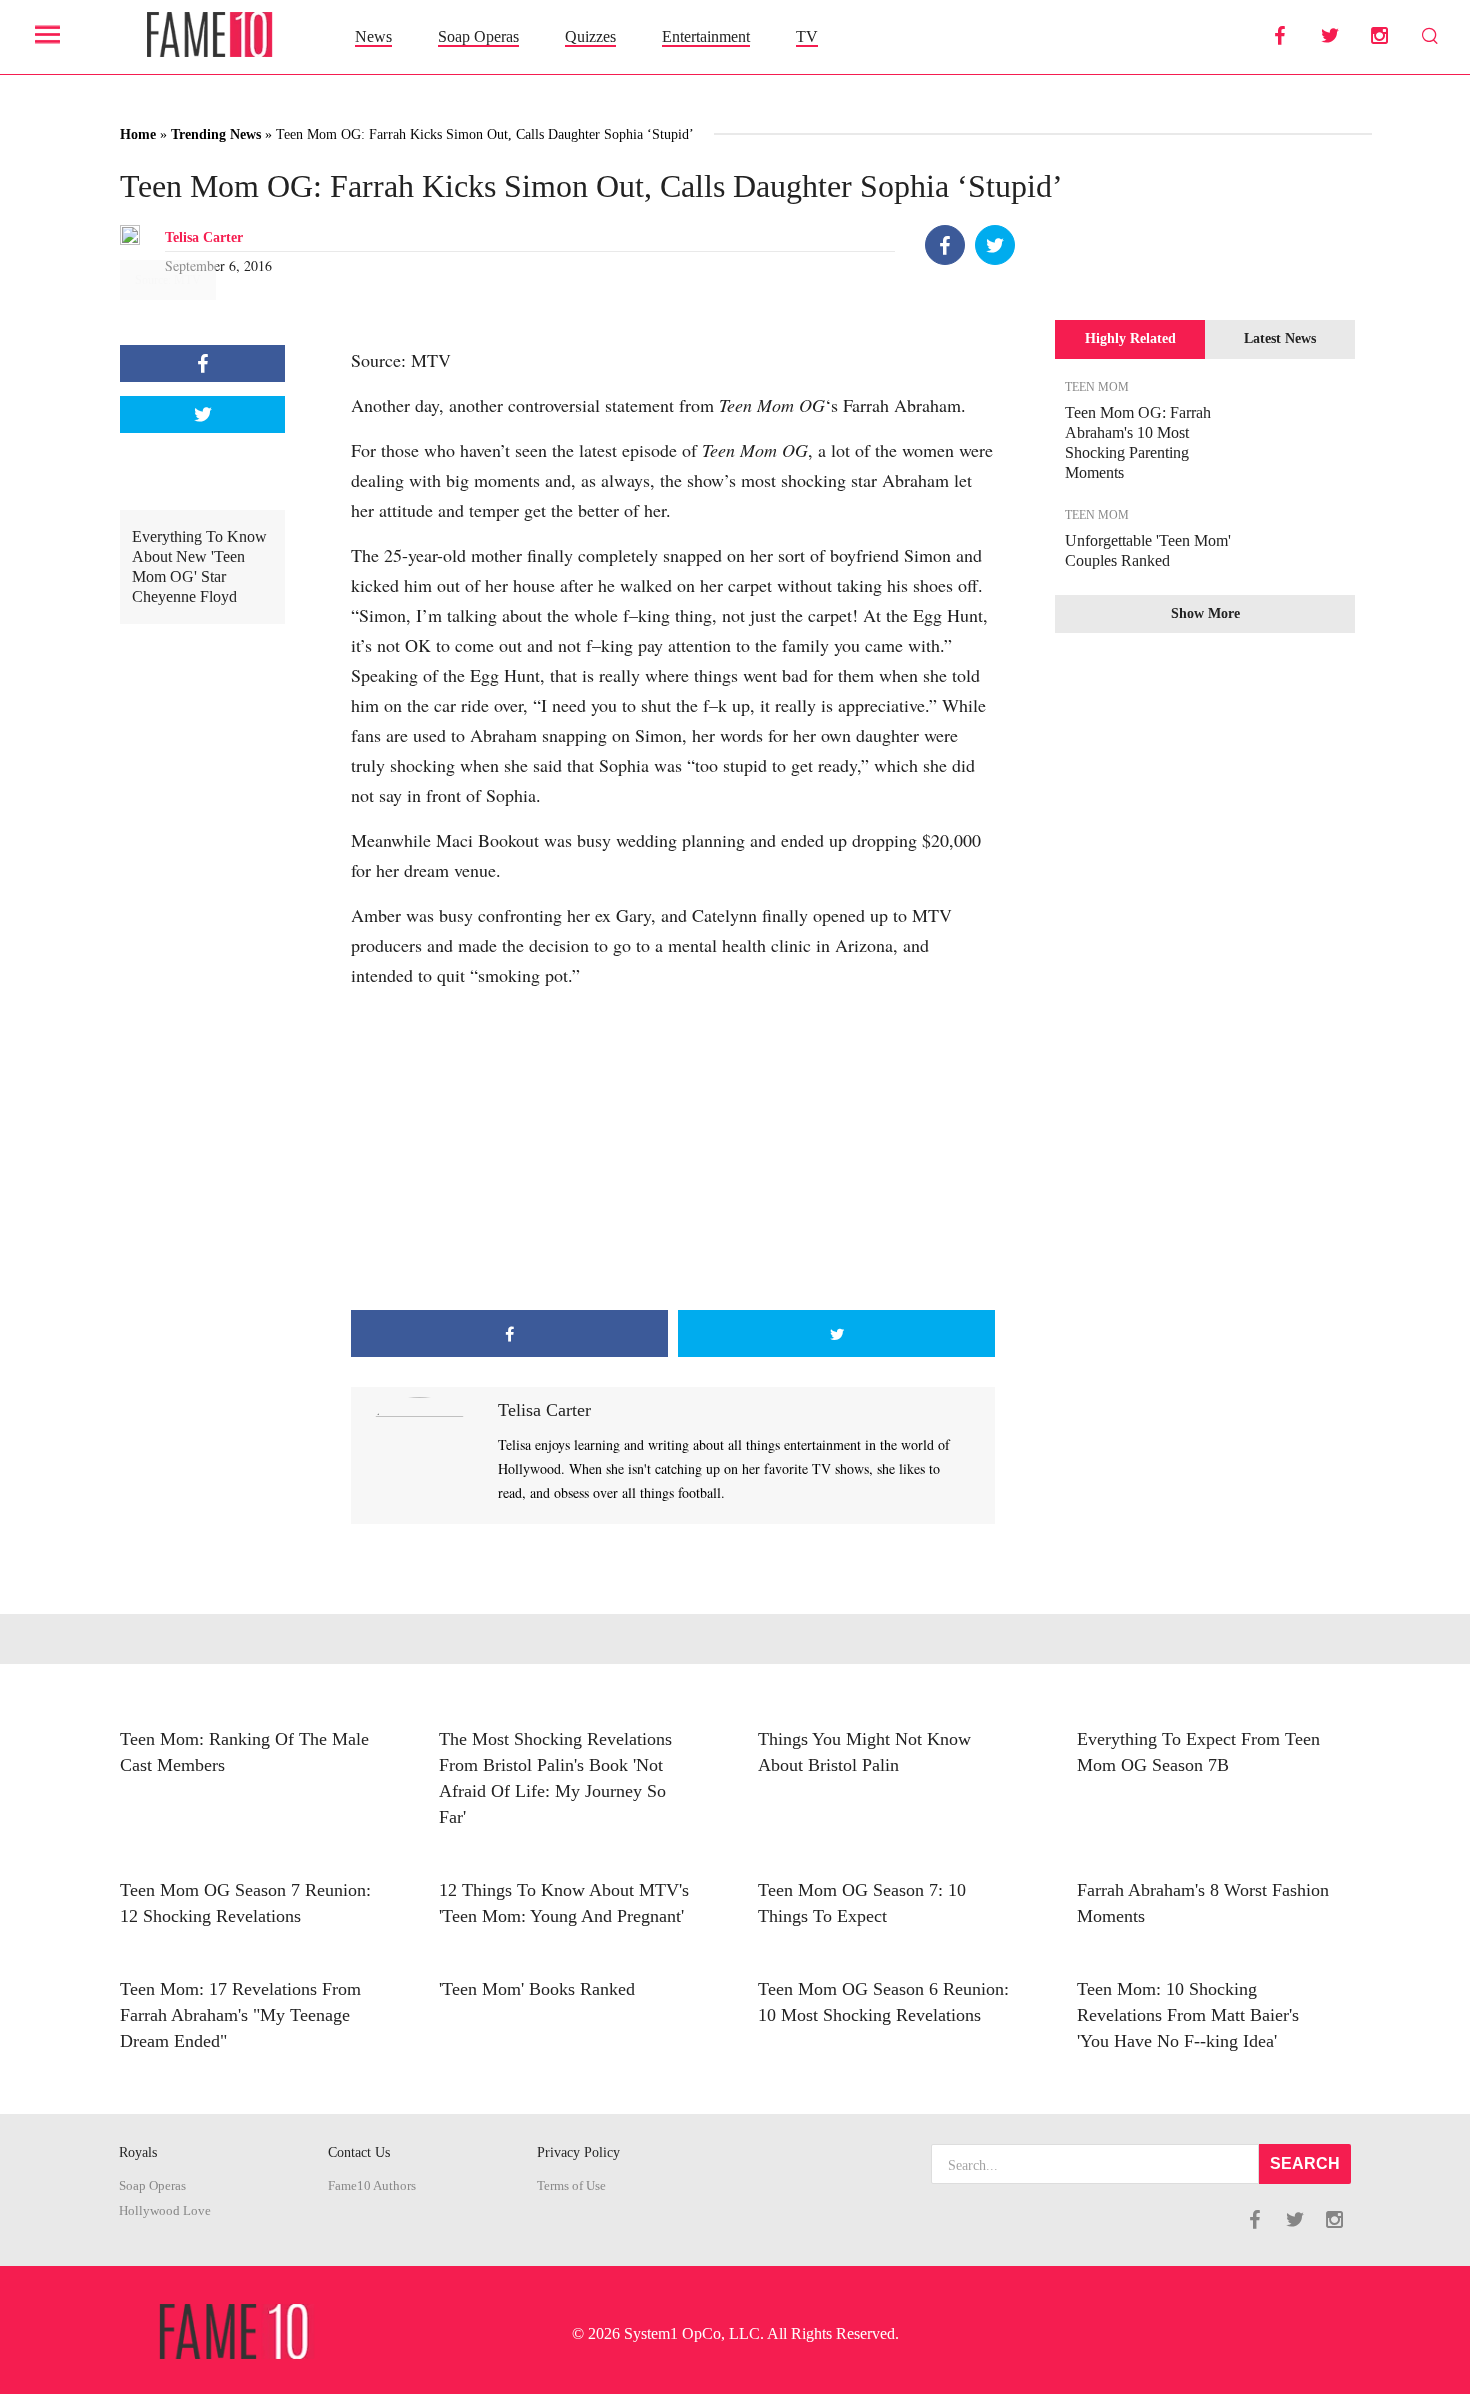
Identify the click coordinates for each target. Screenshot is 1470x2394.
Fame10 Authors (372, 2186)
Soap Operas (478, 36)
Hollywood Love (165, 2211)
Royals (138, 2152)
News (373, 36)
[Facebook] (945, 245)
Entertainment (706, 36)
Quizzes (590, 36)
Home (138, 134)
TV (807, 36)
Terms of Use (571, 2186)
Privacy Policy (578, 2152)
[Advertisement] (673, 1150)
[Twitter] (995, 245)
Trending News (216, 134)
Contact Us (359, 2152)
